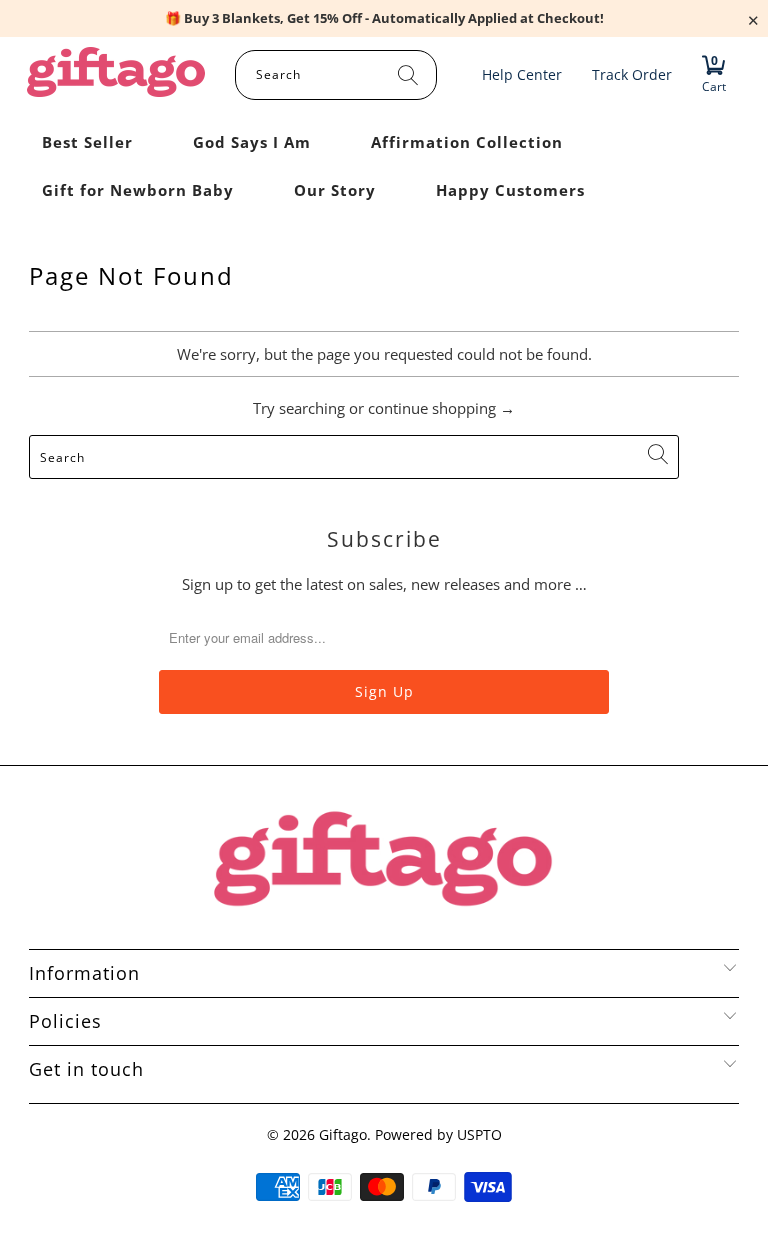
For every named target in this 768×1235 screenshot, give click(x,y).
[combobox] (336, 75)
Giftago (343, 1134)
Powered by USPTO (438, 1134)
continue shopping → (441, 408)
